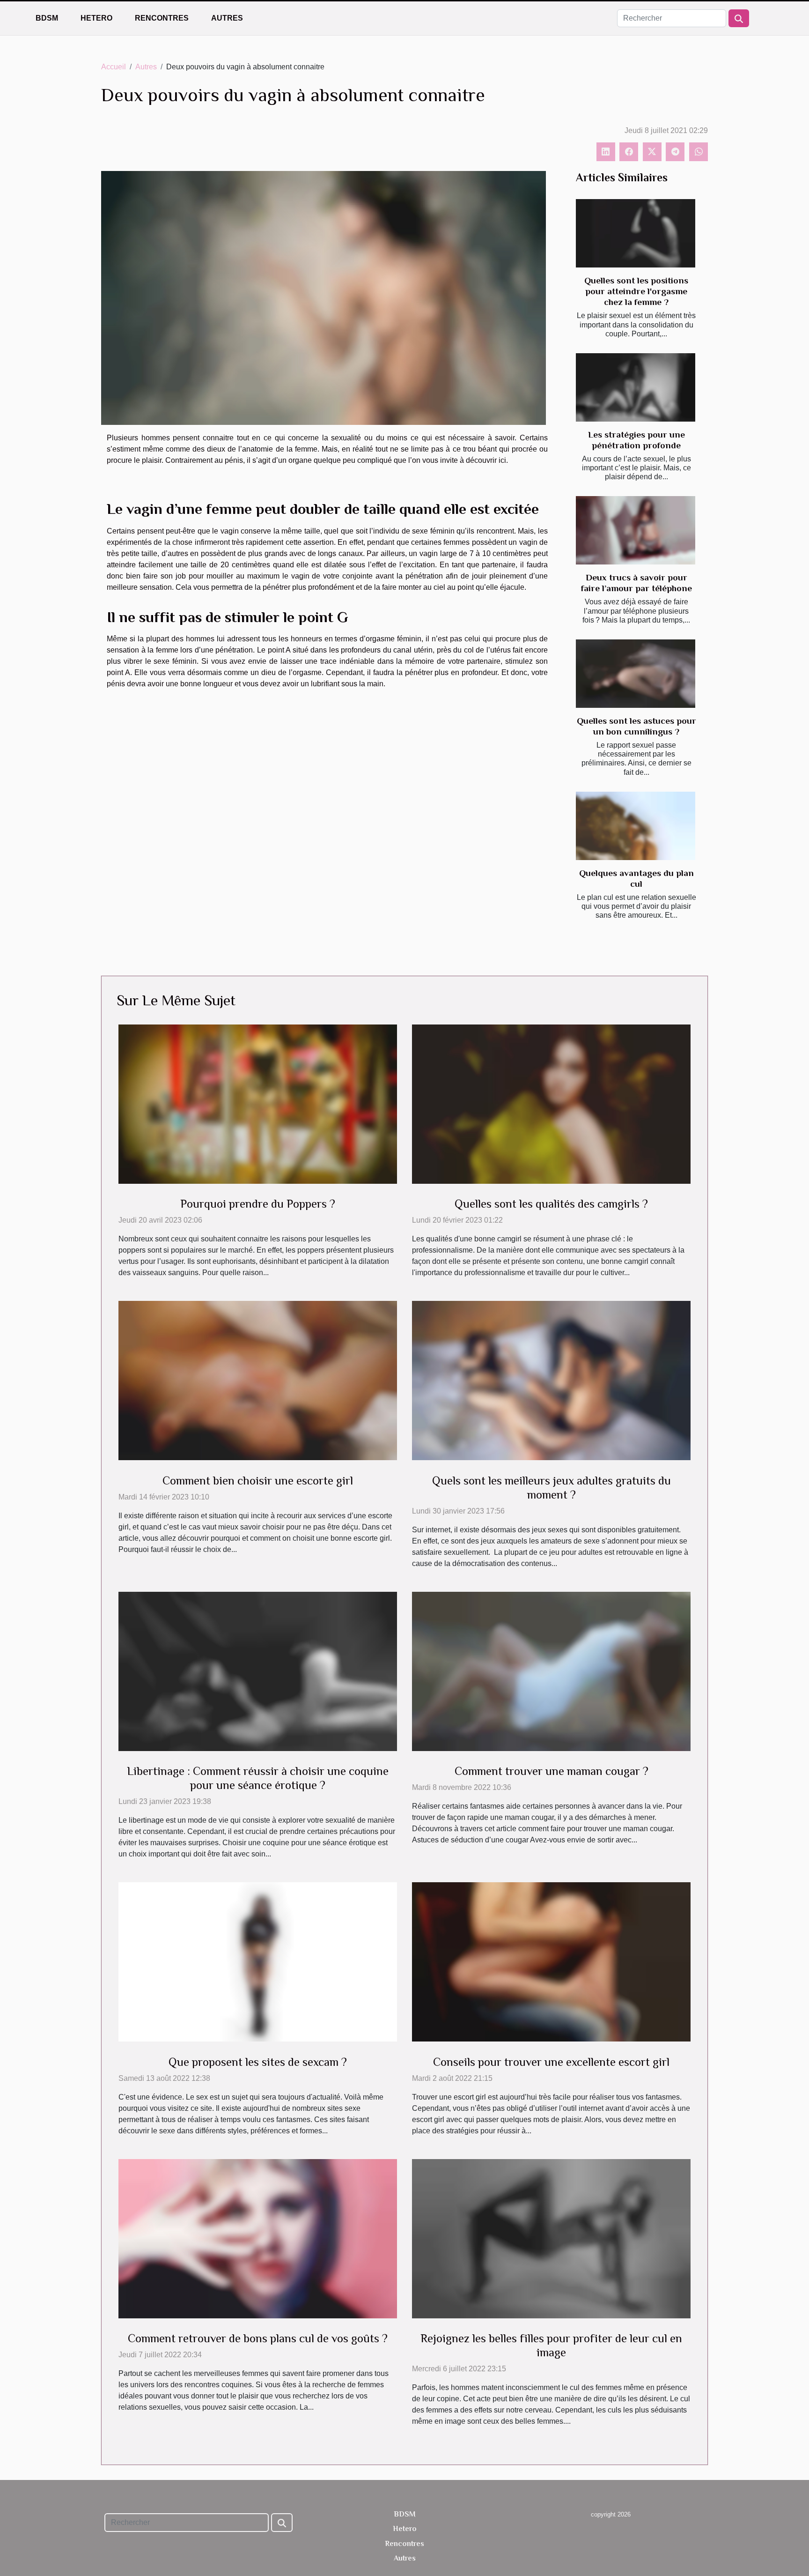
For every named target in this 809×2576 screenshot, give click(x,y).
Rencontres (162, 18)
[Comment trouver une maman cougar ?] (551, 1671)
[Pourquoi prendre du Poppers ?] (258, 1103)
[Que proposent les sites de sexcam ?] (258, 1961)
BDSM (47, 18)
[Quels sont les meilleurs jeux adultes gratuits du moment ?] (551, 1380)
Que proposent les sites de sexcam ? (258, 2062)
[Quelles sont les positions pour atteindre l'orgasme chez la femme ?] (636, 233)
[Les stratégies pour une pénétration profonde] (636, 387)
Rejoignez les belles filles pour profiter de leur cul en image (551, 2345)
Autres (227, 18)
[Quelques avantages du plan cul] (636, 826)
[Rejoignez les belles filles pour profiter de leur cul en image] (551, 2238)
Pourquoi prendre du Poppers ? (258, 1204)
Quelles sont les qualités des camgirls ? (551, 1204)
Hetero (96, 18)
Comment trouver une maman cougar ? (552, 1771)
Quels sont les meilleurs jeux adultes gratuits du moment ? (552, 1488)
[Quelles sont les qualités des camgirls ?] (551, 1103)
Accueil (114, 67)
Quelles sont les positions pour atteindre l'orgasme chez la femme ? (636, 291)
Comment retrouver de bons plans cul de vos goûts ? (258, 2338)
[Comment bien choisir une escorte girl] (258, 1380)
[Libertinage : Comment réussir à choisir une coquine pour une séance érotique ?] (258, 1671)
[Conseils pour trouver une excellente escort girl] (551, 1961)
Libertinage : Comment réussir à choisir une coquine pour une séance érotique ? (258, 1778)
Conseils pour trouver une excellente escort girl (551, 2062)
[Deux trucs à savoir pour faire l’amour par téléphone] (636, 530)
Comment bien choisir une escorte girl (258, 1481)
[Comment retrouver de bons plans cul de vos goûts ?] (258, 2238)
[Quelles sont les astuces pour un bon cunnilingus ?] (636, 674)
